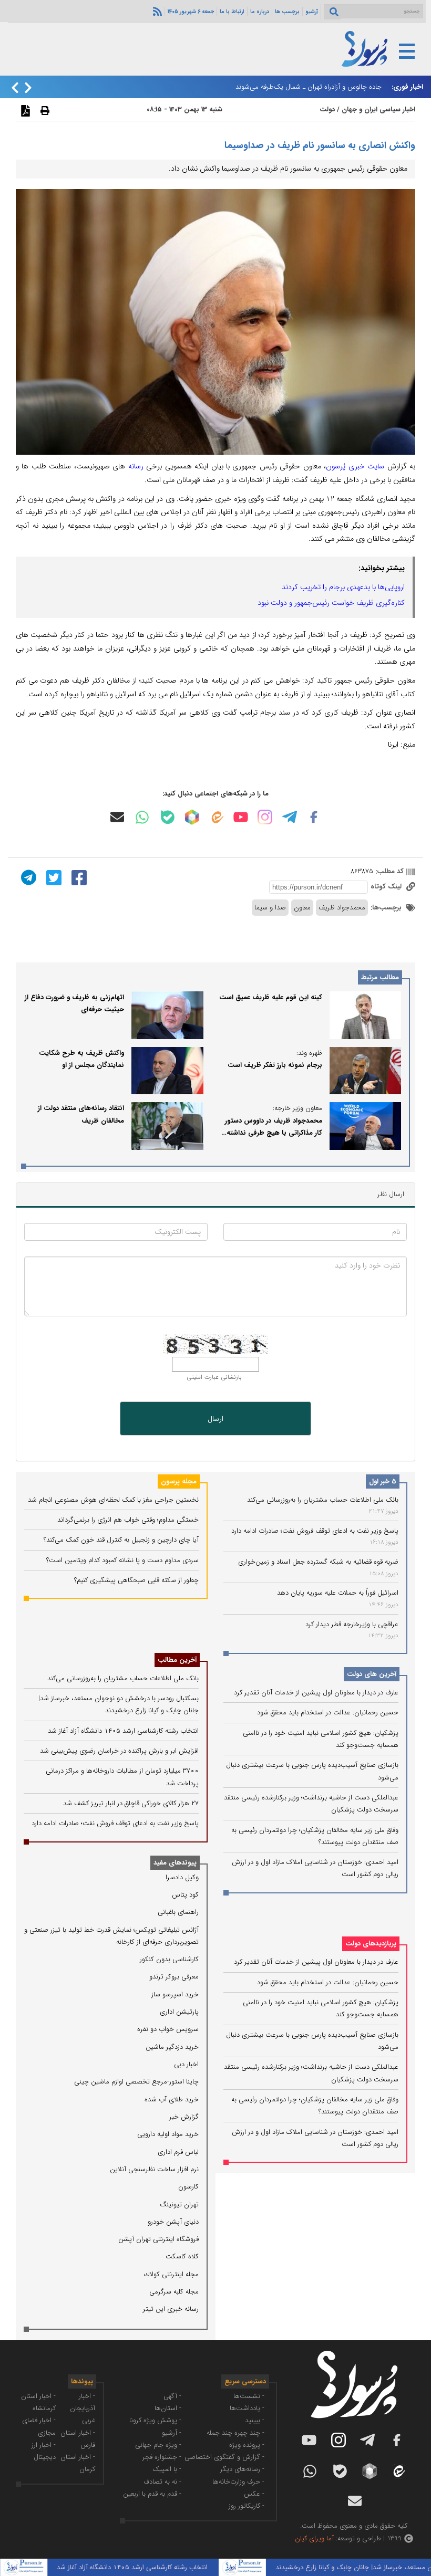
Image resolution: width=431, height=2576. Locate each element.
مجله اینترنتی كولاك (171, 2274)
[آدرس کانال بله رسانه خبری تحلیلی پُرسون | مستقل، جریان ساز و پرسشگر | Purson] (168, 817)
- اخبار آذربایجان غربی (83, 2409)
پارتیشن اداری (179, 2012)
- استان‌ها (168, 2408)
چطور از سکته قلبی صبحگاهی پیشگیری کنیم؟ (136, 1580)
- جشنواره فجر (162, 2457)
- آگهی (172, 2396)
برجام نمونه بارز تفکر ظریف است (275, 1065)
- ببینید (255, 2420)
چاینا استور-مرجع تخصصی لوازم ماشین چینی (136, 2082)
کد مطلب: (388, 871)
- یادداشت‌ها (247, 2408)
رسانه (136, 466)
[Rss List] (156, 11)
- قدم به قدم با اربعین (152, 2494)
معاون (302, 908)
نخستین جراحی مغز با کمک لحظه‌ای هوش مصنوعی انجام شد (113, 1500)
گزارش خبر (184, 2117)
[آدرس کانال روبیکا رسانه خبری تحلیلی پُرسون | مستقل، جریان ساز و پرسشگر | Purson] (192, 817)
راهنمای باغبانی (178, 1912)
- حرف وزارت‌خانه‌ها (238, 2482)
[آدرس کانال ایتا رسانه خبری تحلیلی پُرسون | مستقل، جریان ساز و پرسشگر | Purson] (217, 817)
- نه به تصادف (162, 2482)
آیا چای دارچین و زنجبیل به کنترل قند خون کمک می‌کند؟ (121, 1540)
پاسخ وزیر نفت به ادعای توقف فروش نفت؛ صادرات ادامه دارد (315, 1531)
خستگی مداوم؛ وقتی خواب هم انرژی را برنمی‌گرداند (128, 1520)
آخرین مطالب (177, 1660)
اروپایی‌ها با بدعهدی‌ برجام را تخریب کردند (343, 587)
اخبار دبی (186, 2064)
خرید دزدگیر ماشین (172, 2047)
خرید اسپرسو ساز (175, 1994)
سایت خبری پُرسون (355, 466)
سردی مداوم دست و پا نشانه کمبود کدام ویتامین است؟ (122, 1560)
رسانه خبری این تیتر (171, 2309)
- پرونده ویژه (247, 2445)
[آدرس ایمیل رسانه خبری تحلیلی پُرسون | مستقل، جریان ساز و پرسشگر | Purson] (117, 817)
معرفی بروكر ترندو (174, 1977)
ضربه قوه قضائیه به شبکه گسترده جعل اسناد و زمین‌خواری (318, 1562)
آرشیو (312, 12)
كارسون (188, 2187)
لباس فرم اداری (178, 2152)
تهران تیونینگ (179, 2205)
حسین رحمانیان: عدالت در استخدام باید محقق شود (328, 1713)
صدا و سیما (270, 908)
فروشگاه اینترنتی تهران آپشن (158, 2239)
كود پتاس (185, 1895)
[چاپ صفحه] (44, 110)
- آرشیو (172, 2433)
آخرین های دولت (372, 1674)
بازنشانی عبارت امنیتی (214, 1377)
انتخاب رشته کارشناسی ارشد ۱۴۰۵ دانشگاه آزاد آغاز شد (123, 1731)
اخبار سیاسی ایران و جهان (378, 109)
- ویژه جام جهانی (158, 2445)
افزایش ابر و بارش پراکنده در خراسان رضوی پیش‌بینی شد (119, 1751)
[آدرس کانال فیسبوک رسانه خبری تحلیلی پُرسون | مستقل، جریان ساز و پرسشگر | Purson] (314, 817)
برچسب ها (287, 12)
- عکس (254, 2494)
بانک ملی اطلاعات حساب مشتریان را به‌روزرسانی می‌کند (323, 1500)
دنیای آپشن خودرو (173, 2222)
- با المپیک (167, 2469)
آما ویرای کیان (314, 2538)
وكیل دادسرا (182, 1877)
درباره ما (260, 12)
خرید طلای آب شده (172, 2099)
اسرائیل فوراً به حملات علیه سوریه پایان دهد (338, 1593)
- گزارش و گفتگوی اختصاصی (224, 2457)
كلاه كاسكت (182, 2256)
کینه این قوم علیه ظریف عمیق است (271, 997)
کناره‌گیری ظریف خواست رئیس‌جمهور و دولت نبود (331, 603)
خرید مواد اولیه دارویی (168, 2134)
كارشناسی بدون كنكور (169, 1959)
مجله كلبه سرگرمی (174, 2292)
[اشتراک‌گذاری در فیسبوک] (78, 877)
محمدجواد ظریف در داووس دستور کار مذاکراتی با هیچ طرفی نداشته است (274, 1133)
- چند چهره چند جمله (235, 2433)
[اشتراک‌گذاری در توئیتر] (53, 877)
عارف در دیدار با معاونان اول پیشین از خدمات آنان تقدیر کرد (316, 1693)
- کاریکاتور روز (247, 2506)
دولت (327, 109)
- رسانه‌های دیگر (242, 2469)
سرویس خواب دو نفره (168, 2029)
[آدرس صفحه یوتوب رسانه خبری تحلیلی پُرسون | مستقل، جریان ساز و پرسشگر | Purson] (241, 817)
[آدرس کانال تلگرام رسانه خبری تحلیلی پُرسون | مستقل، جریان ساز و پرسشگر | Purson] (290, 817)
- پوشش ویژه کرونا (155, 2420)
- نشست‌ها (249, 2396)
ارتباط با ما (232, 12)
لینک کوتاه (387, 887)
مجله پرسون (179, 1481)
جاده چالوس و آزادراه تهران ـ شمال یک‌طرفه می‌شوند (309, 87)
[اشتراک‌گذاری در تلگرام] (27, 877)
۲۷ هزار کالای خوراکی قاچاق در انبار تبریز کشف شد (131, 1803)
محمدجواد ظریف (342, 908)
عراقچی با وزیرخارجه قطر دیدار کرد (352, 1624)
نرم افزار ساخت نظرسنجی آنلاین (154, 2169)
